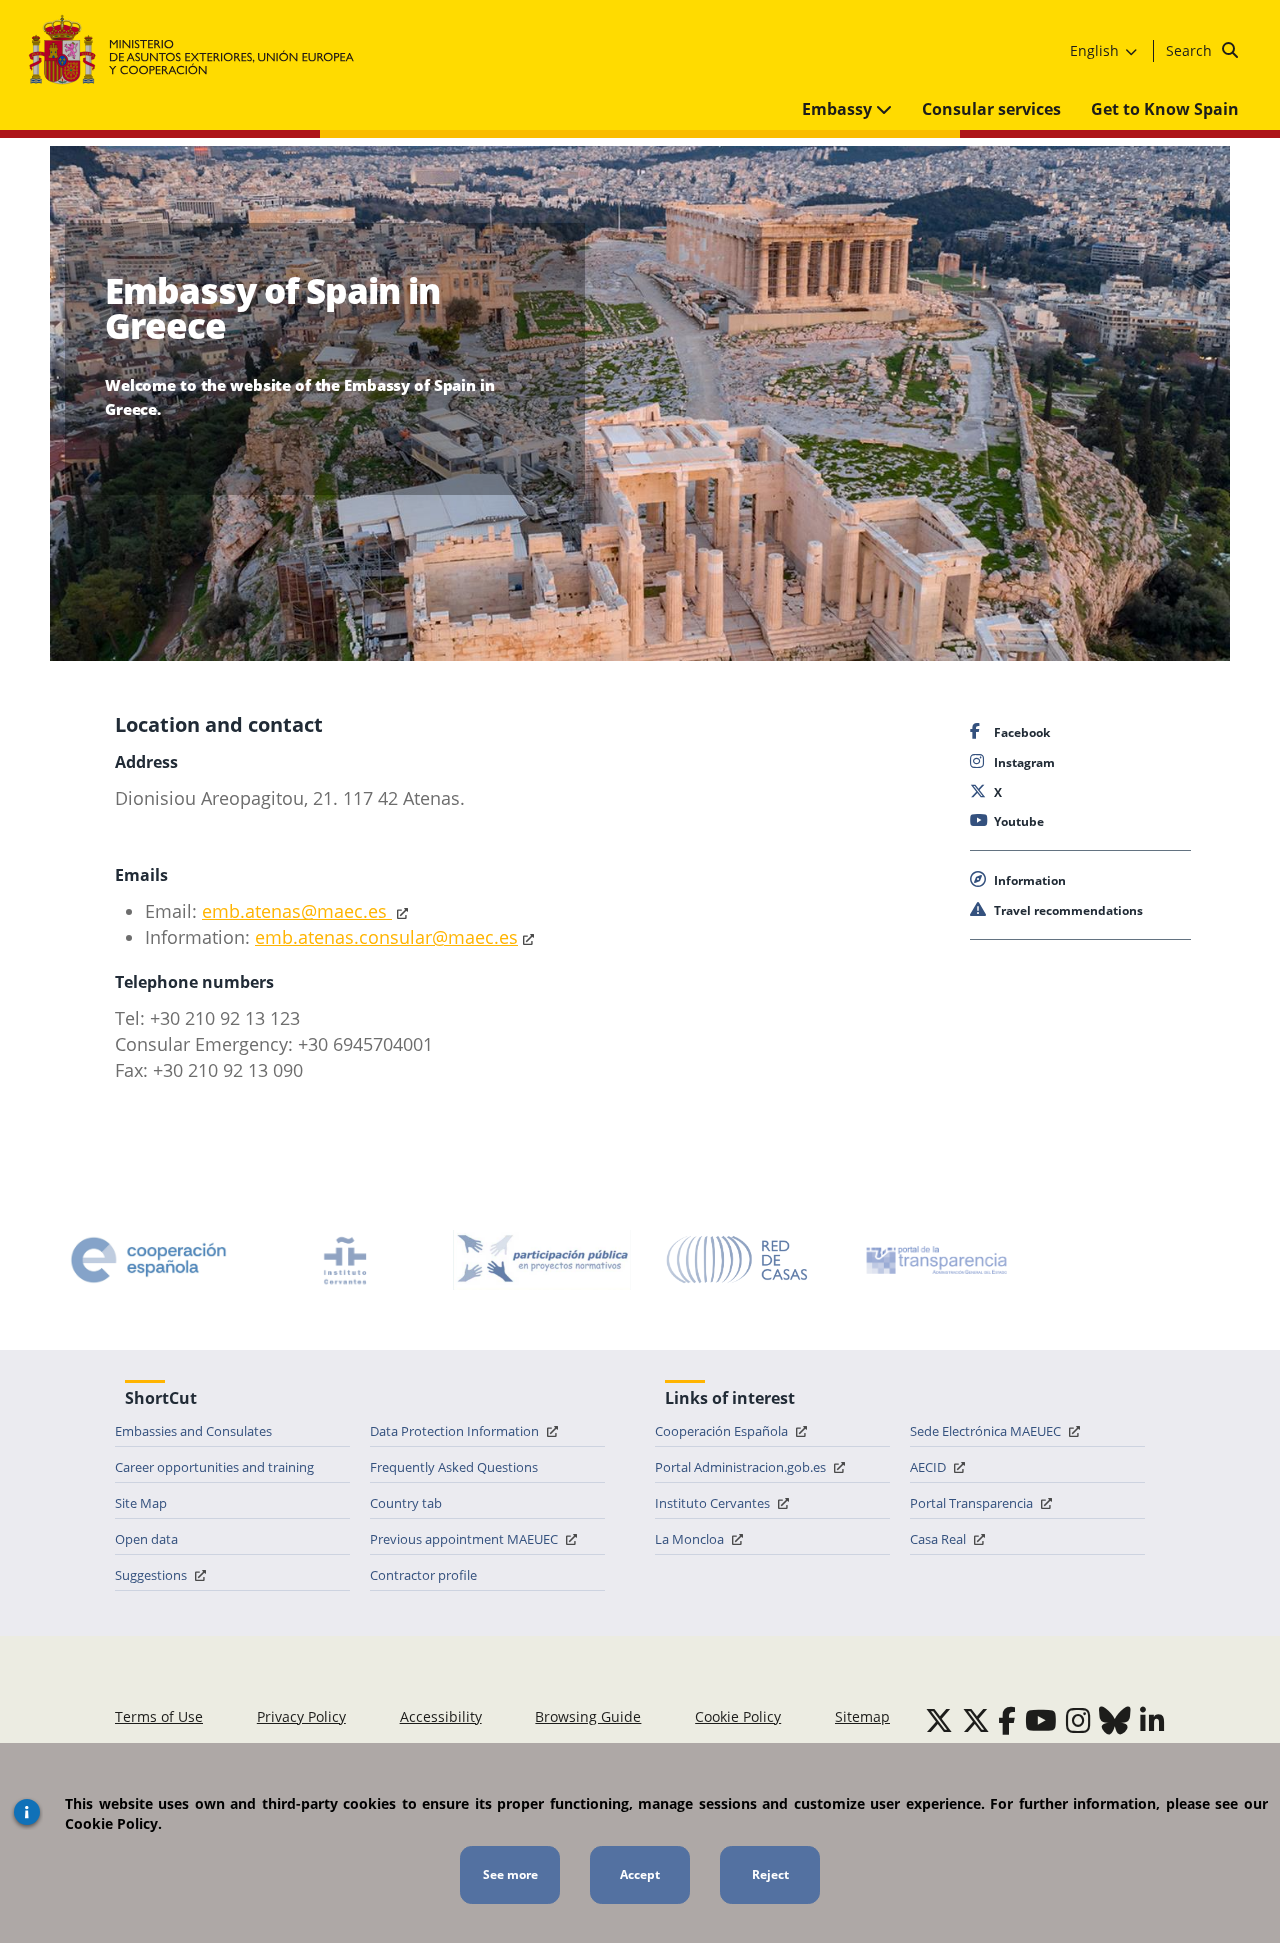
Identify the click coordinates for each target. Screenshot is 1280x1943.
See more (510, 1874)
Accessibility (441, 1716)
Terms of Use (159, 1716)
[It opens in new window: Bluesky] (1115, 1720)
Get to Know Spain (1165, 109)
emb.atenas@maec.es (297, 911)
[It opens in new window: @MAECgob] (939, 1720)
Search (1191, 50)
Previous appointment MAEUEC (465, 1539)
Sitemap (862, 1716)
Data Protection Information (456, 1431)
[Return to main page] (201, 50)
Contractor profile (423, 1575)
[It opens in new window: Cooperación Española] (149, 1260)
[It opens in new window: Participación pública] (542, 1260)
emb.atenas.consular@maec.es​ (386, 937)
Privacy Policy (301, 1716)
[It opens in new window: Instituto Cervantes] (345, 1260)
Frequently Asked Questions (454, 1467)
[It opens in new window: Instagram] (1078, 1720)
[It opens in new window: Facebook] (1007, 1720)
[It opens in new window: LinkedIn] (1152, 1720)
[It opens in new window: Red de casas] (738, 1260)
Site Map (141, 1503)
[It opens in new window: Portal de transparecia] (935, 1260)
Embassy (839, 109)
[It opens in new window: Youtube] (1041, 1720)
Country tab (406, 1503)
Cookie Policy (738, 1716)
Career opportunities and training (214, 1467)
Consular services (991, 109)
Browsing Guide (588, 1716)
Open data (146, 1539)
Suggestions (152, 1575)
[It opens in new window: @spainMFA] (976, 1720)
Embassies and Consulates (193, 1431)
